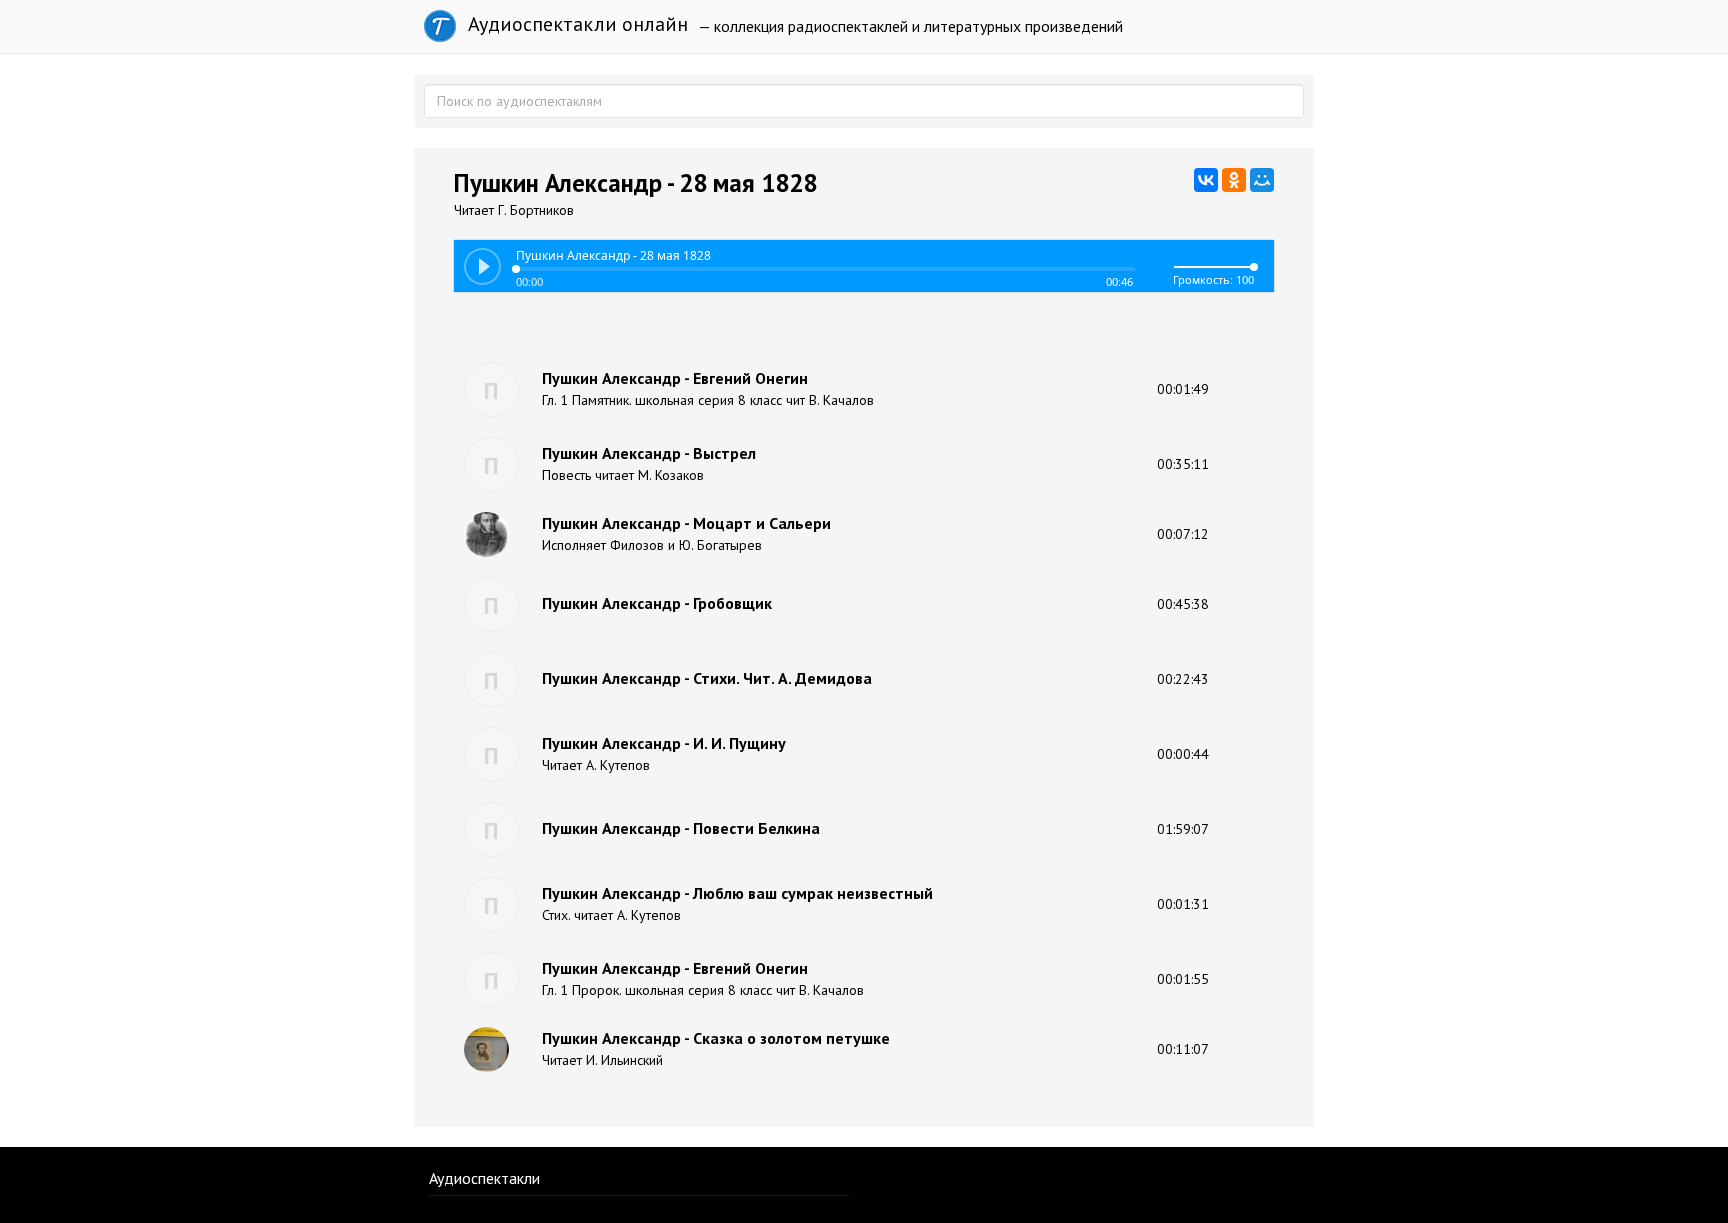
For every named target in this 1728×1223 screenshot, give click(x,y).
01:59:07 (1183, 829)
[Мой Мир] (1262, 180)
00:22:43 (1183, 679)
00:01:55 (1183, 979)
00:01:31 (1183, 904)
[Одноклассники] (1234, 180)
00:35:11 (1183, 464)
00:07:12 (1183, 534)
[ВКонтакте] (1206, 180)
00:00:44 (1183, 754)
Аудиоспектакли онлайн (575, 24)
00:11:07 (1183, 1049)
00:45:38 (1183, 604)
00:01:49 (1183, 389)
